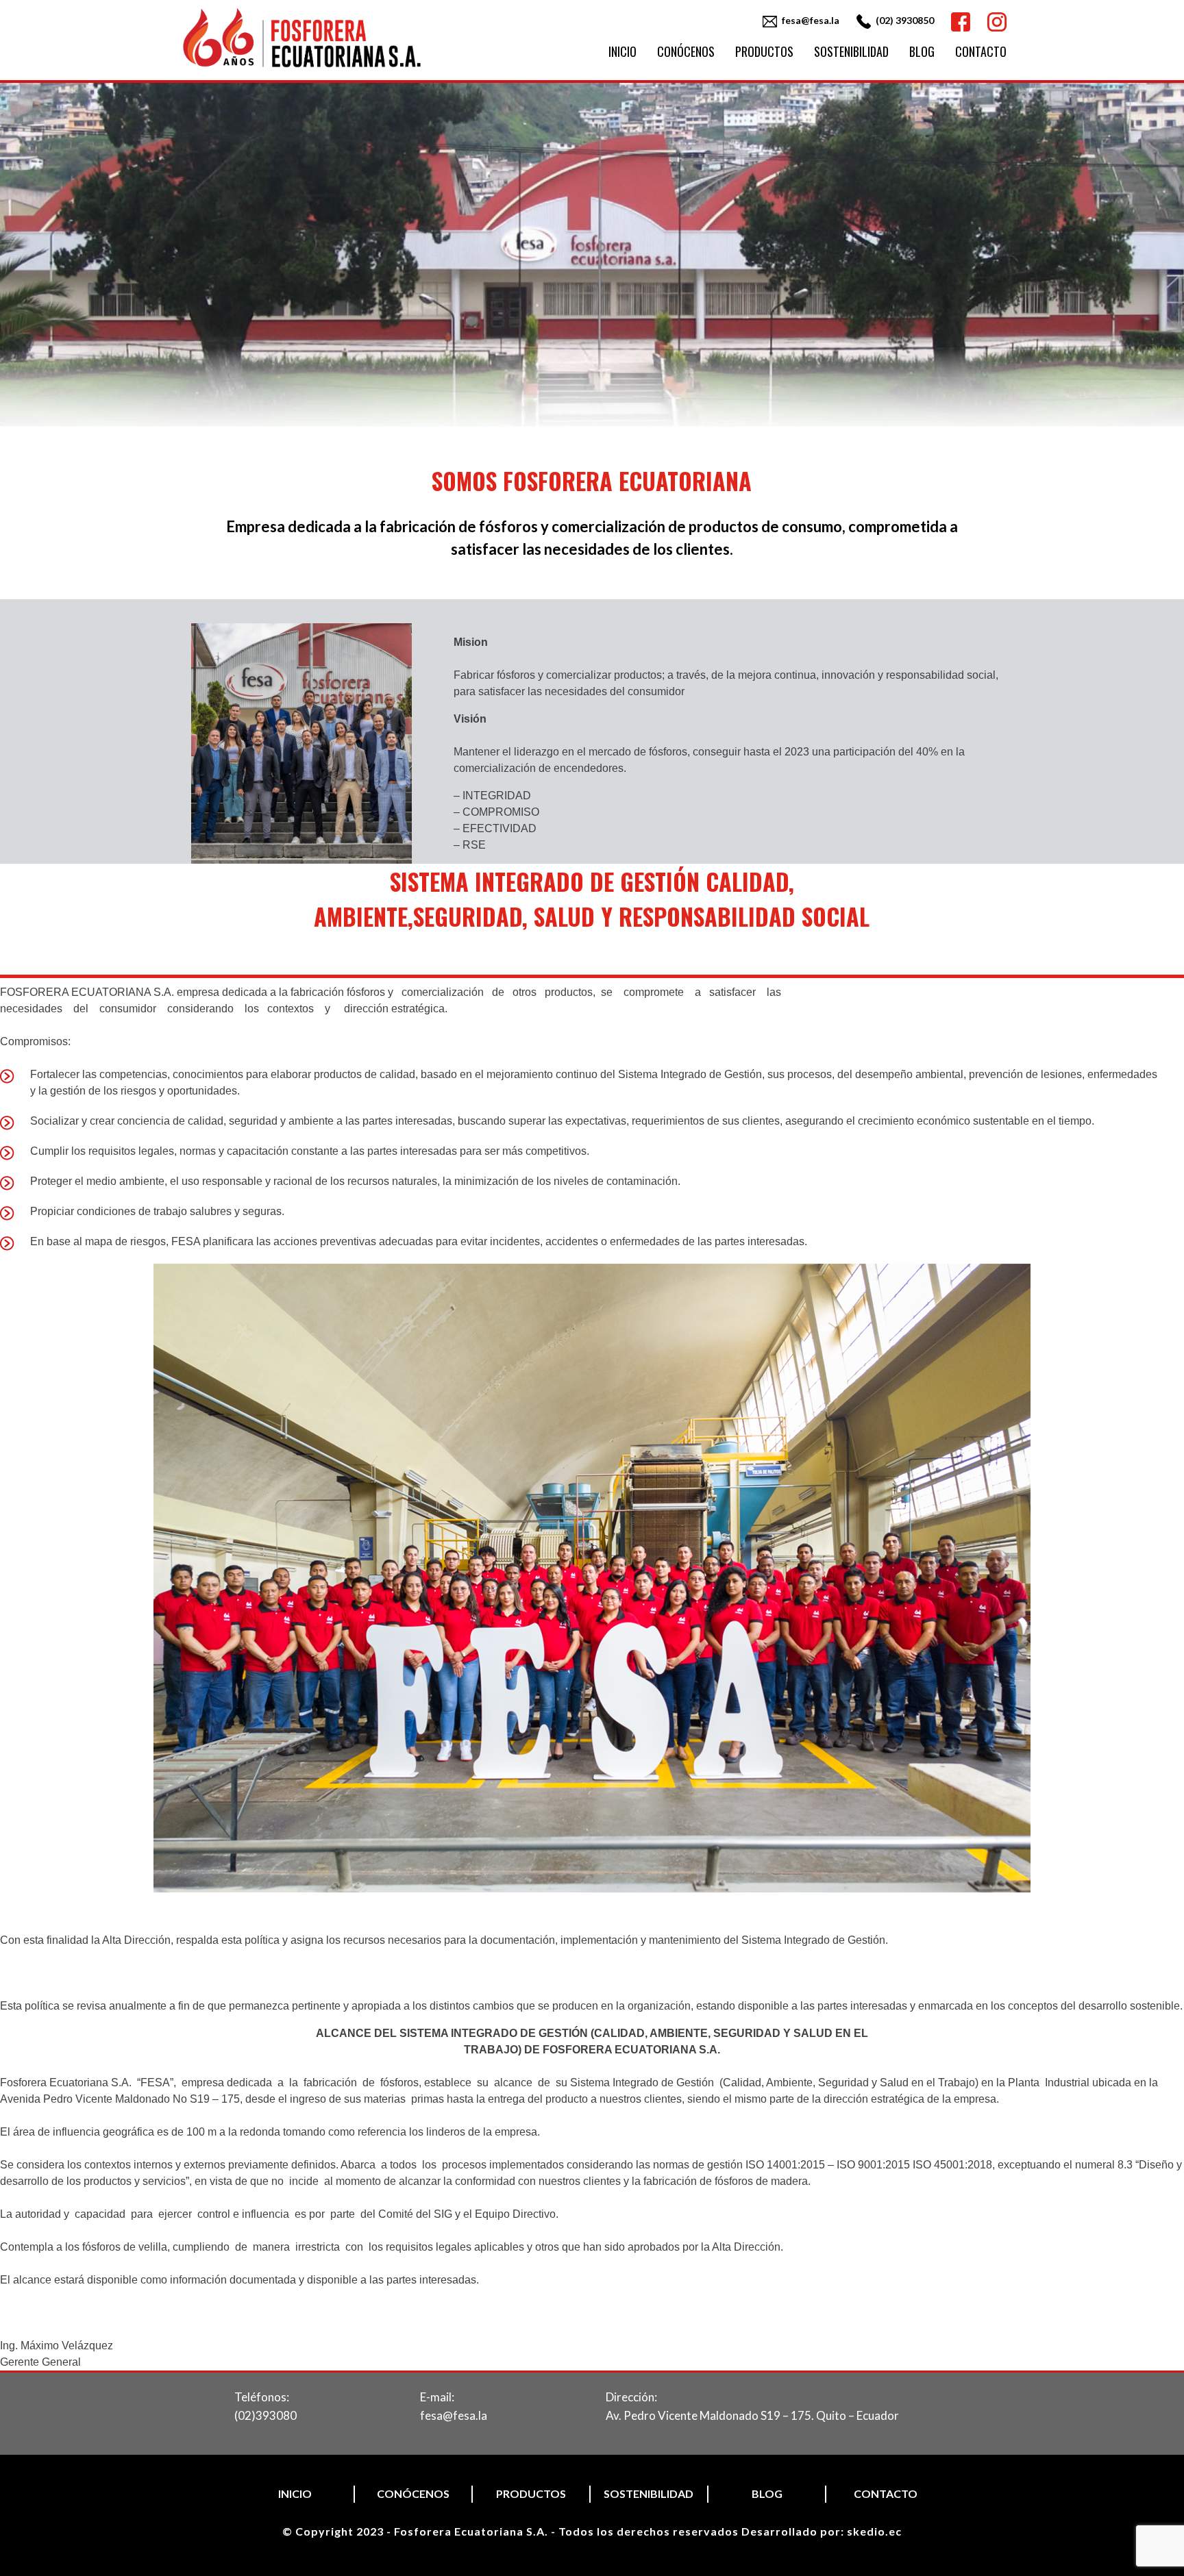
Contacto (981, 51)
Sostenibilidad (851, 51)
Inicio (622, 51)
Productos (764, 51)
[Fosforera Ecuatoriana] (302, 68)
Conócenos (686, 51)
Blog (922, 51)
